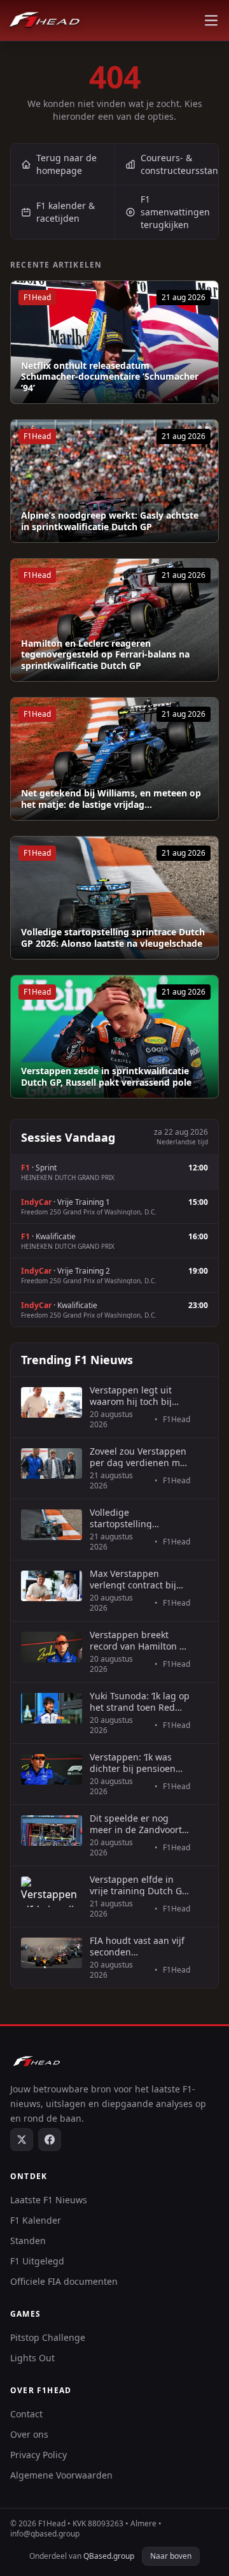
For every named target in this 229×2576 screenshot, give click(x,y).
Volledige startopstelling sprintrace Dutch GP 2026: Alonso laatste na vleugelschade (113, 938)
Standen (28, 2241)
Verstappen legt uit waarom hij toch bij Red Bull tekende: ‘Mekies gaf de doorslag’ (131, 1396)
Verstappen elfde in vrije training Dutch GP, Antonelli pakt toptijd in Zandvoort (140, 1885)
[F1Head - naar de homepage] (45, 20)
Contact (26, 2414)
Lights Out (32, 2358)
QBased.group (109, 2556)
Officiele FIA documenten (64, 2281)
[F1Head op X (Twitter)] (22, 2140)
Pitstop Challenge (48, 2337)
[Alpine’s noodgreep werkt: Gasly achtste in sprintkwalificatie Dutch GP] (114, 481)
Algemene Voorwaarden (61, 2475)
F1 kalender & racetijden (66, 212)
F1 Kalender (36, 2220)
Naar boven (171, 2556)
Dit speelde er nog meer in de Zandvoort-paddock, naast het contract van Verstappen (137, 1824)
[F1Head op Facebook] (50, 2140)
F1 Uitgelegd (37, 2261)
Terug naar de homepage (66, 164)
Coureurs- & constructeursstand (180, 164)
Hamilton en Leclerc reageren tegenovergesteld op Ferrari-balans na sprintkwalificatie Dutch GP (105, 655)
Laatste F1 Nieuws (49, 2200)
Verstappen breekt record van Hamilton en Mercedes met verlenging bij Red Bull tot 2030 (140, 1640)
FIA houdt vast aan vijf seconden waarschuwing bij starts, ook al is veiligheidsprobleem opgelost (137, 1946)
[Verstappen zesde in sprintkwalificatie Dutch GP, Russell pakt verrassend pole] (114, 1037)
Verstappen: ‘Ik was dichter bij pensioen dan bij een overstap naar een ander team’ (135, 1763)
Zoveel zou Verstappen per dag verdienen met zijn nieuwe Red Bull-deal (139, 1457)
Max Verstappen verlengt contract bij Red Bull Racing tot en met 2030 (137, 1579)
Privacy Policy (38, 2455)
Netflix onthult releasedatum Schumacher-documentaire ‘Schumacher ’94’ (110, 377)
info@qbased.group (45, 2534)
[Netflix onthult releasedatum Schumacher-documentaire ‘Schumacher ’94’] (114, 342)
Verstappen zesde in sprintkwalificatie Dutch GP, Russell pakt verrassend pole (106, 1076)
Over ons (29, 2434)
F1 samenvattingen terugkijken (175, 212)
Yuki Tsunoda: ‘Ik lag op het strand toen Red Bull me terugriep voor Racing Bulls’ (140, 1702)
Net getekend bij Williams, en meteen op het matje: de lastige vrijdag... (111, 799)
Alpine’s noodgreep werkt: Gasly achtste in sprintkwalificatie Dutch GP (110, 521)
